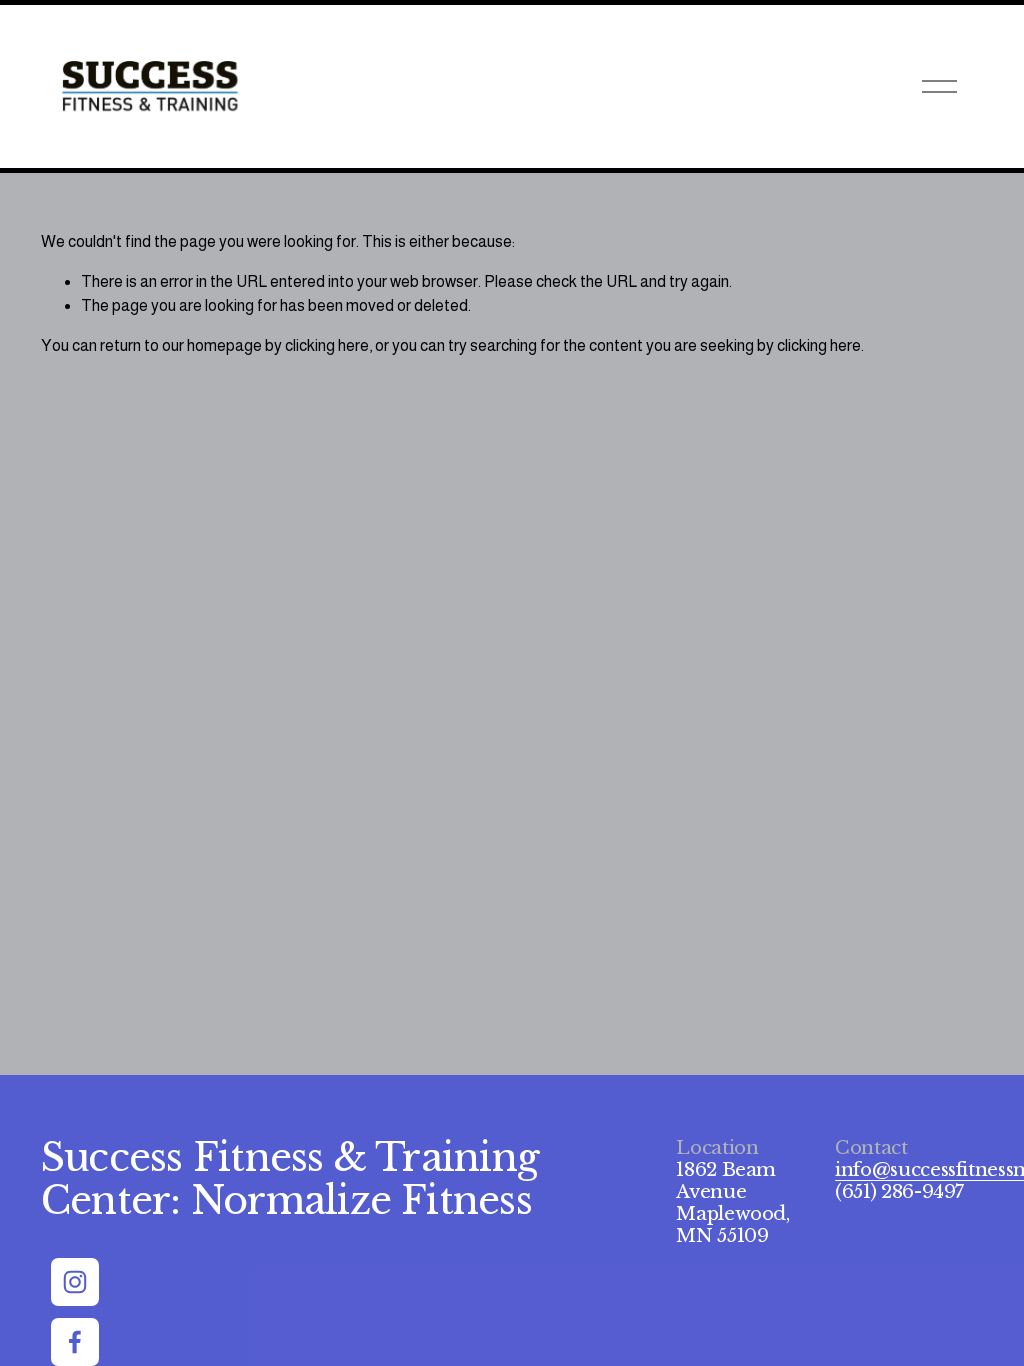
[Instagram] (75, 1282)
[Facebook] (75, 1342)
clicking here (327, 345)
